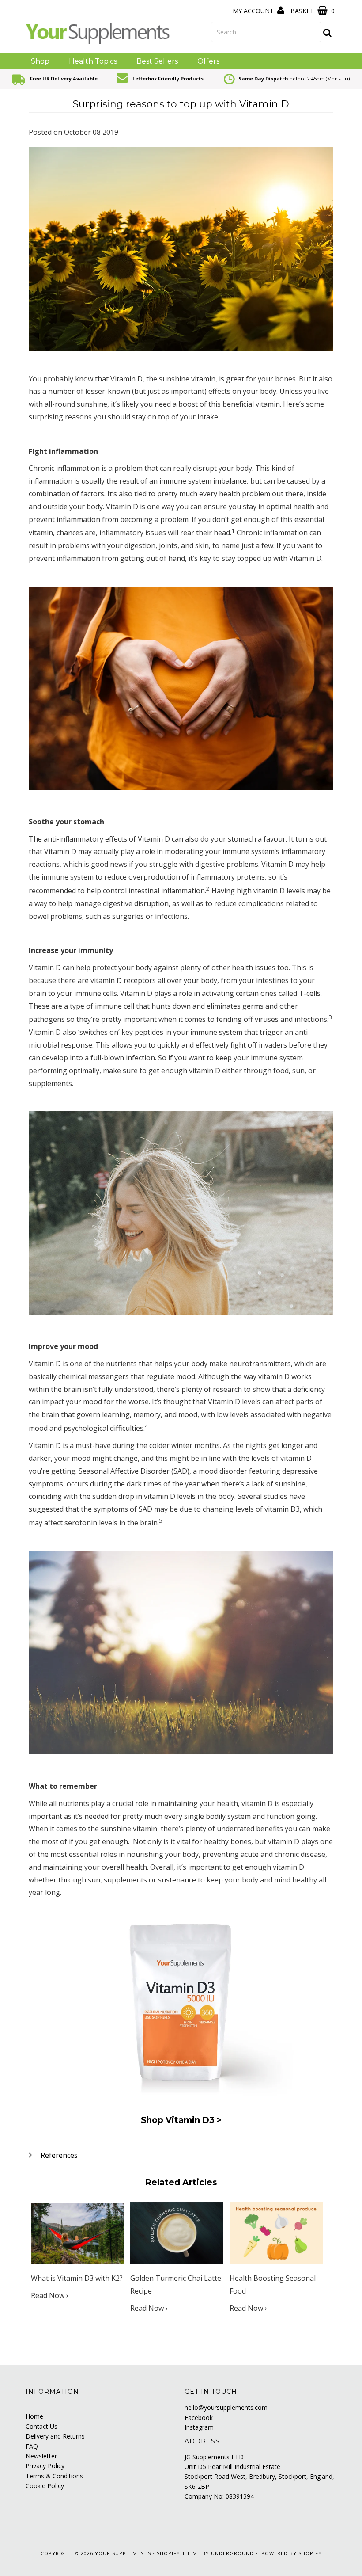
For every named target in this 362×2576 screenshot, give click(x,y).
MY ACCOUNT (254, 11)
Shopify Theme (179, 2553)
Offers (208, 61)
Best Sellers (157, 61)
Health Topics (93, 61)
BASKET (303, 11)
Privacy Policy (45, 2466)
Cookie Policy (45, 2486)
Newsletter (41, 2456)
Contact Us (41, 2426)
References (59, 2155)
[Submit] (328, 33)
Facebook (199, 2418)
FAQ (32, 2446)
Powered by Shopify (292, 2553)
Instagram (199, 2427)
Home (34, 2416)
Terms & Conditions (54, 2476)
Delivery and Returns (55, 2436)
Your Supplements (123, 2553)
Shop (40, 61)
